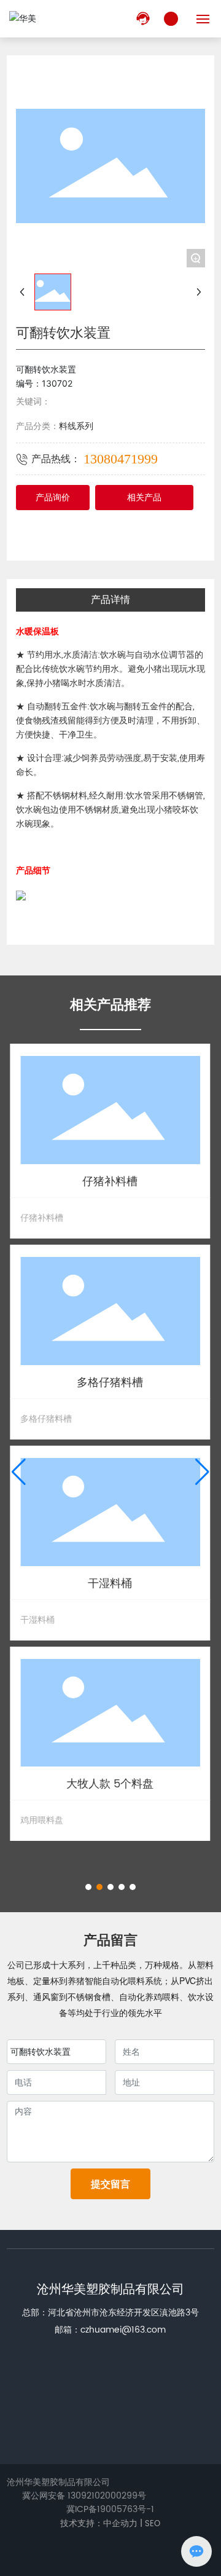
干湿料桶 (110, 1584)
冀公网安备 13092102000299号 (84, 2496)
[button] (88, 1887)
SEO (153, 2524)
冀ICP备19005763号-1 (110, 2510)
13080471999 (121, 459)
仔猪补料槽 (110, 1182)
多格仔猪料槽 (110, 1383)
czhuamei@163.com (123, 2330)
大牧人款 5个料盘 (110, 1784)
